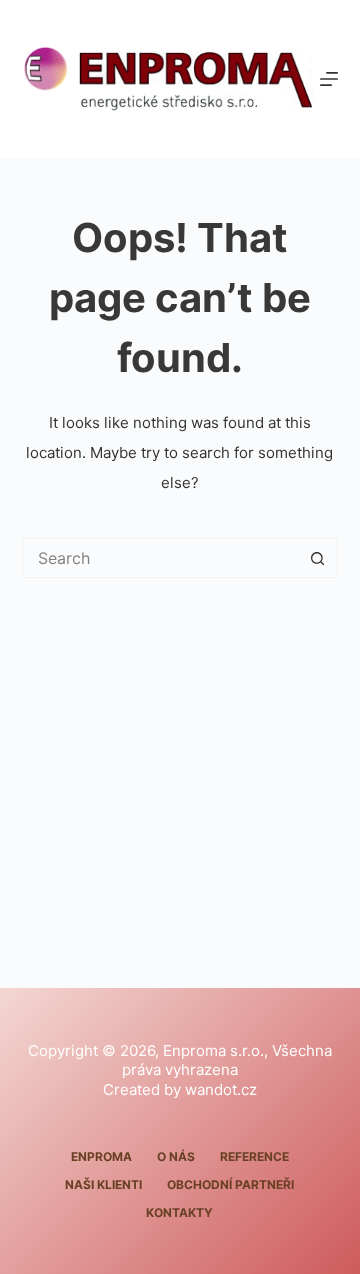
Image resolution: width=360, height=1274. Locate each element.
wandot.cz (221, 1089)
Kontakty (179, 1212)
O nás (176, 1156)
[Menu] (329, 79)
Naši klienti (103, 1184)
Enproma (101, 1156)
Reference (254, 1156)
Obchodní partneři (230, 1184)
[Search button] (318, 558)
